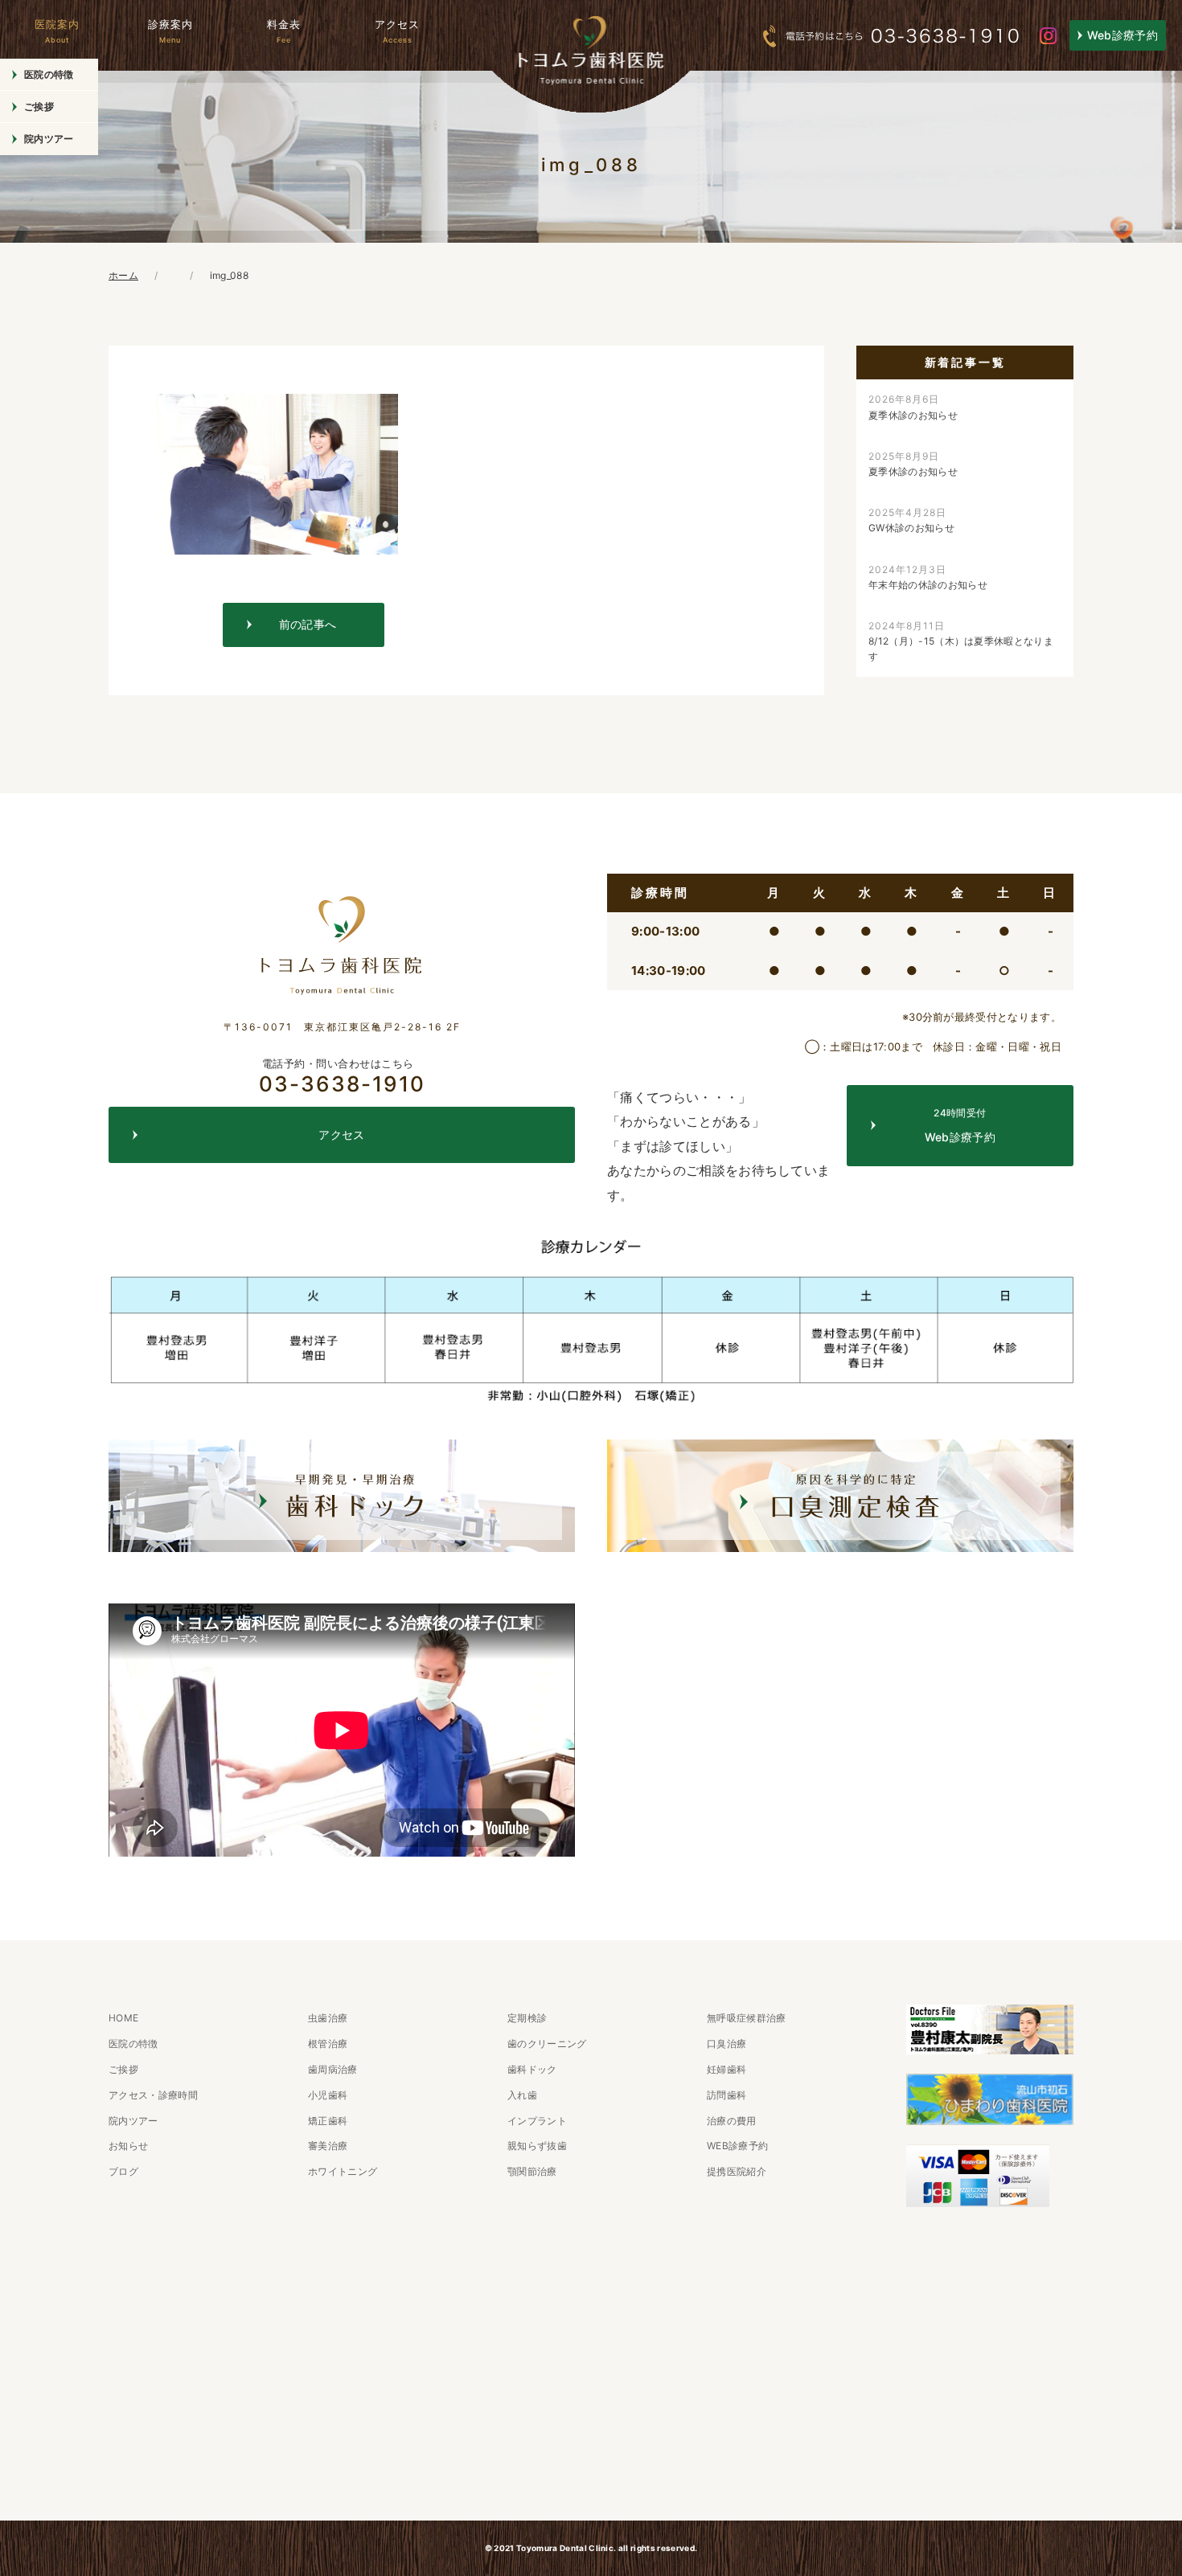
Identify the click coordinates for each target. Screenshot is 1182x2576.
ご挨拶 (39, 106)
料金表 (284, 31)
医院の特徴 (49, 74)
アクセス (397, 31)
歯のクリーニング (547, 2044)
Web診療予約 (1122, 35)
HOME (123, 2018)
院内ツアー (49, 139)
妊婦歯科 (726, 2069)
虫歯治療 (328, 2018)
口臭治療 (726, 2044)
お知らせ (128, 2146)
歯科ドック (532, 2069)
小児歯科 (328, 2095)
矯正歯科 (328, 2121)
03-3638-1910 (342, 1076)
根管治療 (328, 2044)
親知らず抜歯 (537, 2146)
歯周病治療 (333, 2069)
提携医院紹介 (737, 2171)
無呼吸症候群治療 (747, 2018)
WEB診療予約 (737, 2146)
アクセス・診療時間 (153, 2095)
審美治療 (328, 2146)
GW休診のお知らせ (911, 520)
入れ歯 (522, 2095)
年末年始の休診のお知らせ (928, 577)
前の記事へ (308, 624)
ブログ (123, 2171)
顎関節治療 (532, 2171)
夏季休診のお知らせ (913, 407)
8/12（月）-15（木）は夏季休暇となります (961, 641)
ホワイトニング (343, 2171)
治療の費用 (732, 2121)
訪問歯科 (726, 2095)
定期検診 (527, 2018)
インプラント (537, 2121)
